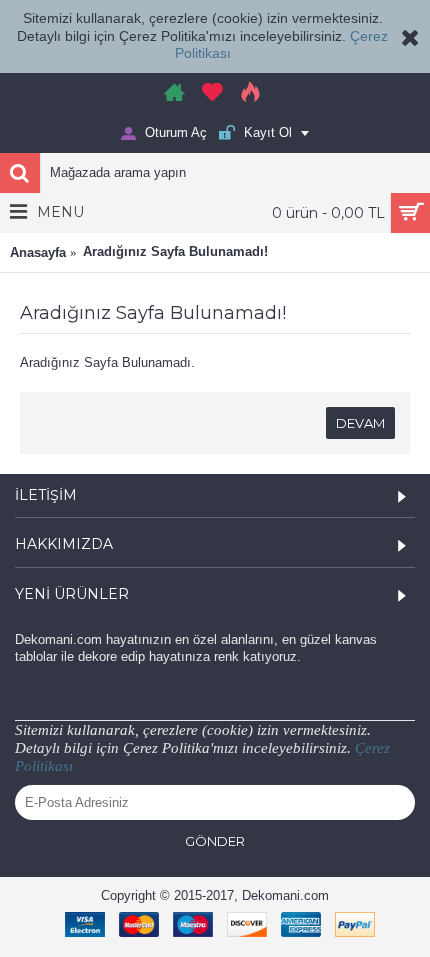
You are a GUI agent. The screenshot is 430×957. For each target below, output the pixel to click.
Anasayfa (38, 252)
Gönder (215, 841)
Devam (360, 423)
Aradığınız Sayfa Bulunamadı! (175, 251)
